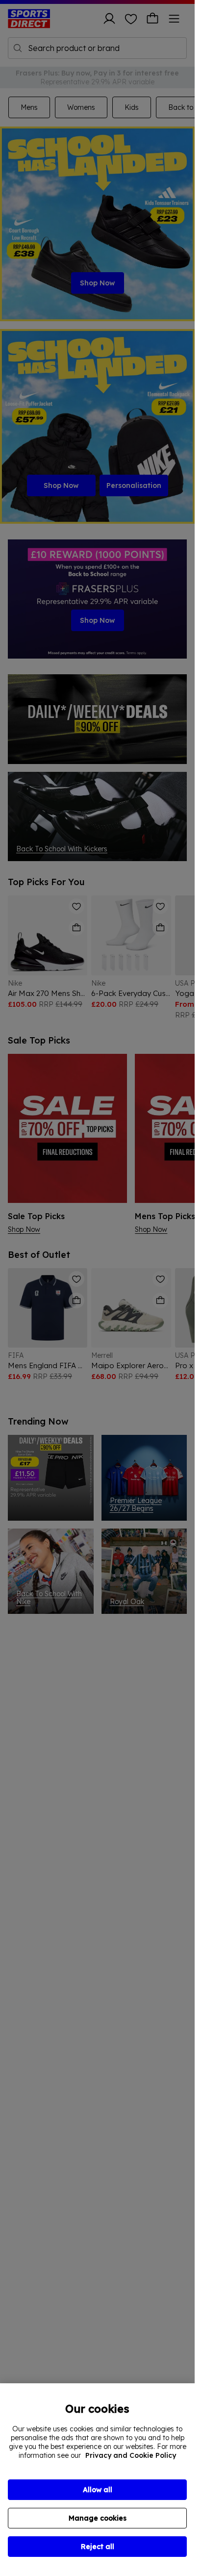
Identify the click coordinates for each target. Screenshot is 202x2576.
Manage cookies (98, 2518)
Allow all (98, 2490)
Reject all (98, 2547)
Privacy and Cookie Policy (131, 2455)
